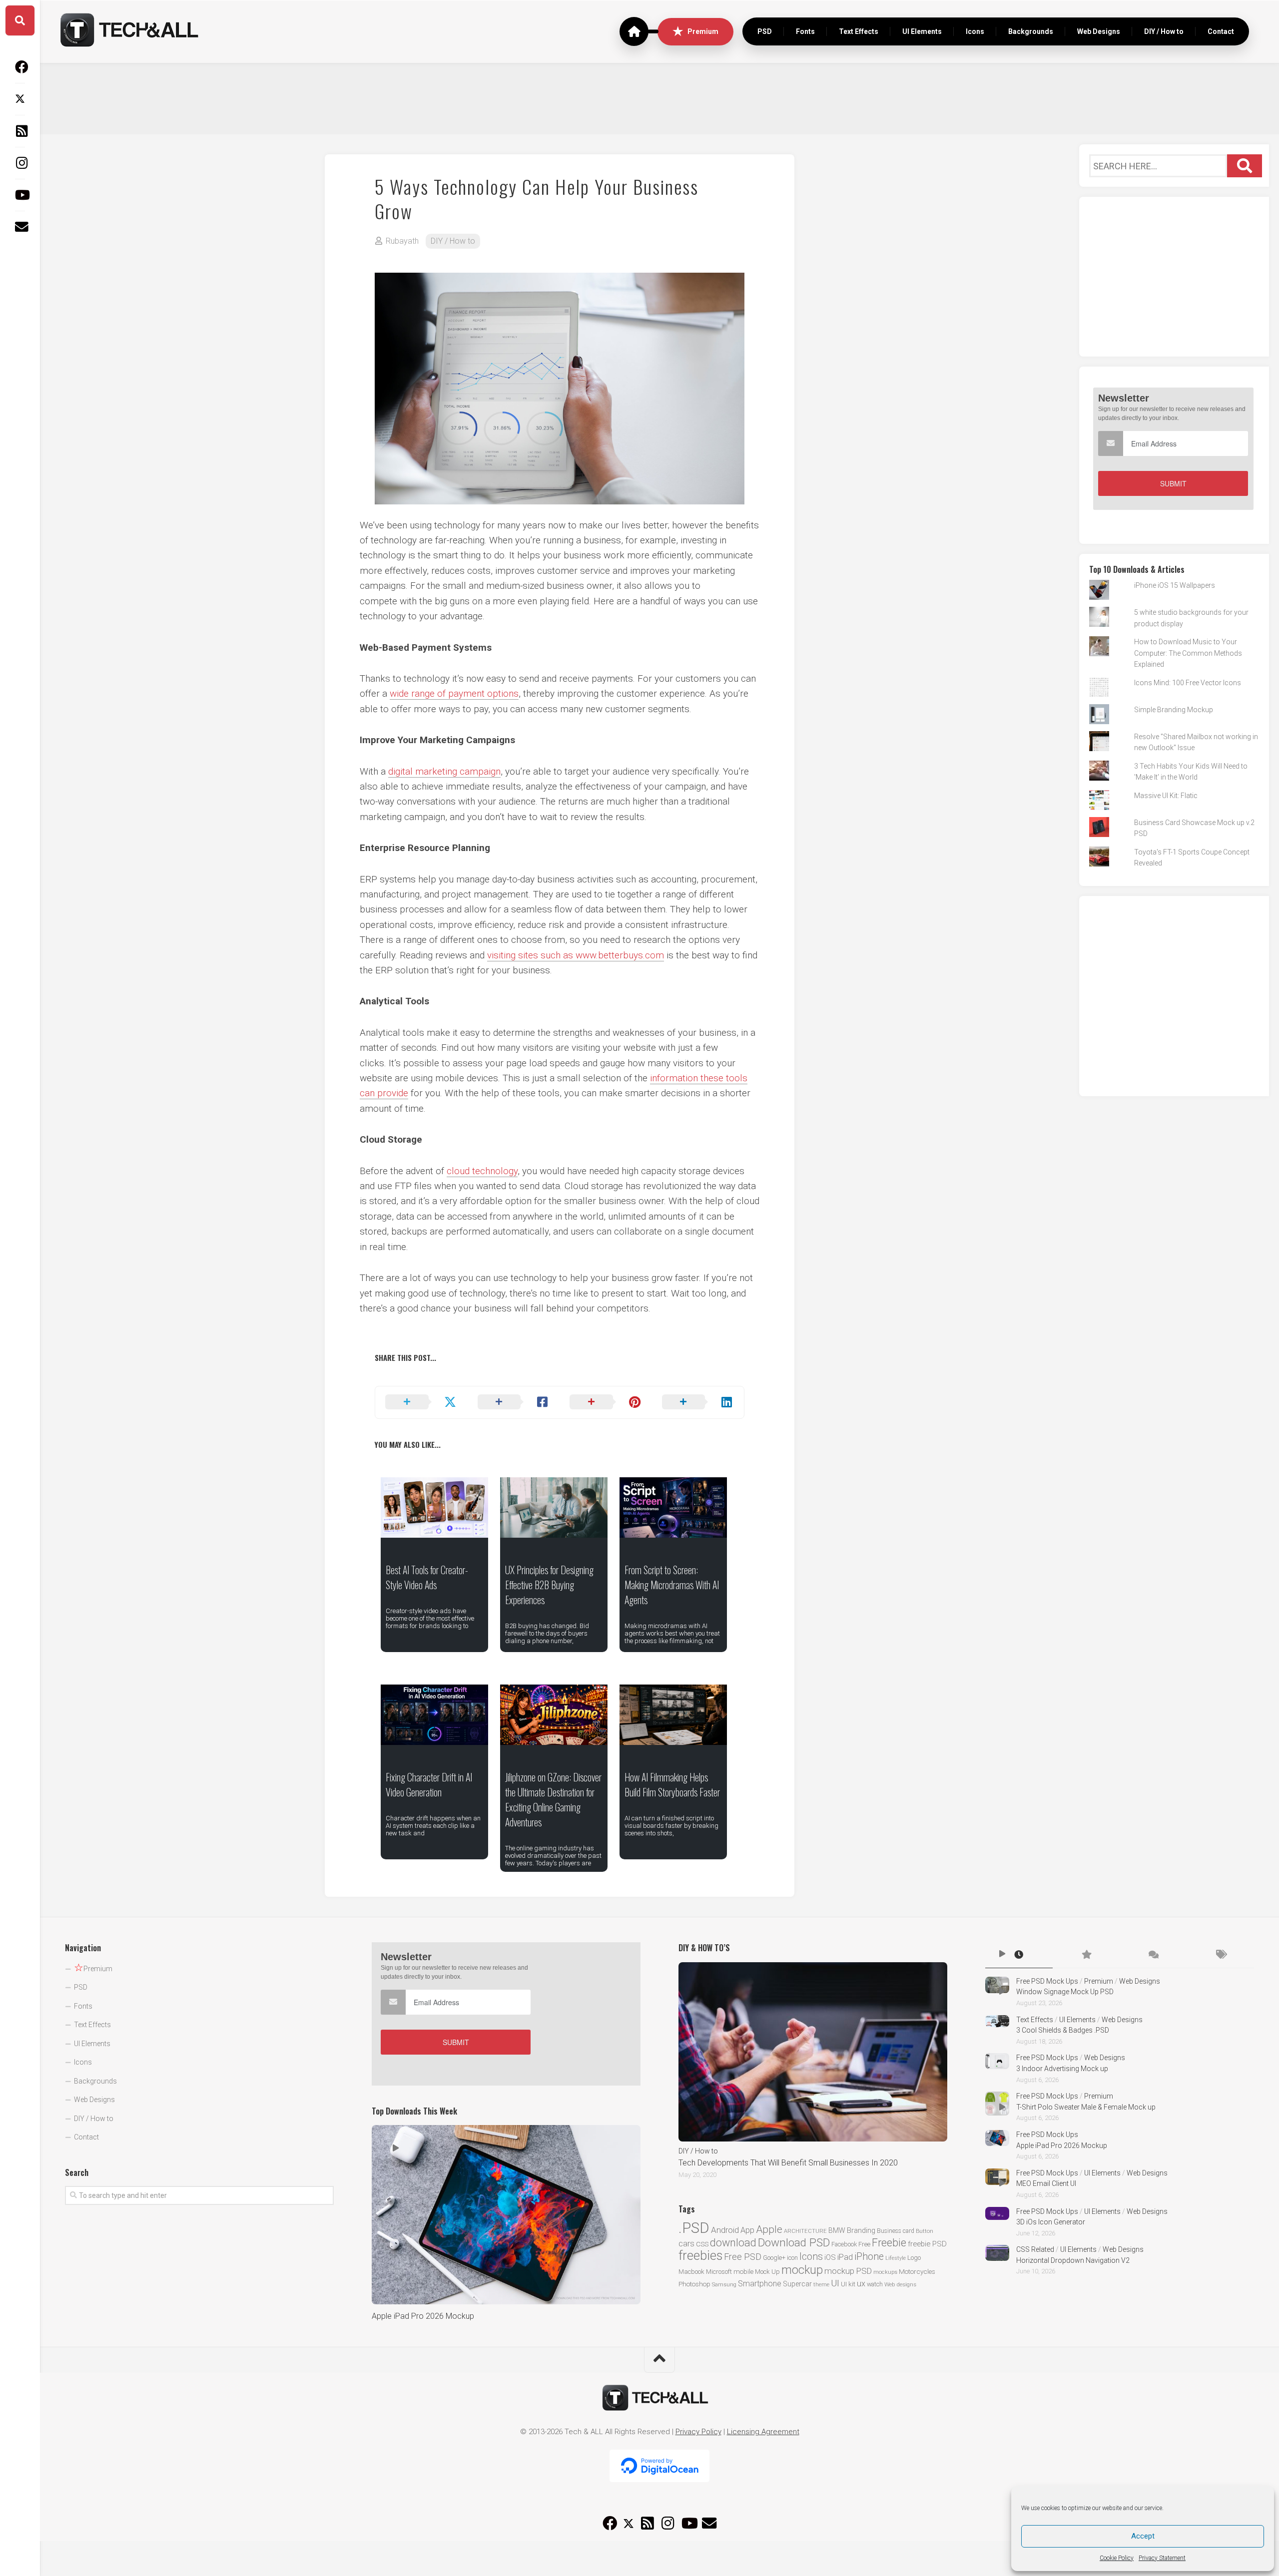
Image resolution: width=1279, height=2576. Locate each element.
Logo (914, 2258)
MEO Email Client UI (1046, 2183)
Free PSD (743, 2257)
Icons (975, 31)
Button (925, 2231)
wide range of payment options (454, 693)
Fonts (805, 31)
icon (792, 2258)
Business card (896, 2231)
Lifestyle (896, 2258)
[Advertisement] (659, 97)
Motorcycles (917, 2271)
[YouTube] (20, 195)
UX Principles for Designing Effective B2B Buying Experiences (549, 1585)
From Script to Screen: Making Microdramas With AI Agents (672, 1585)
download (733, 2243)
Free (864, 2244)
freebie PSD (927, 2244)
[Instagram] (20, 163)
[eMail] (20, 227)
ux (861, 2284)
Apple (769, 2229)
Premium (703, 31)
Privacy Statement (1162, 2558)
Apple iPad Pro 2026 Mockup (423, 2316)
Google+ (774, 2258)
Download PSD (794, 2243)
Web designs (900, 2284)
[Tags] (1221, 1955)
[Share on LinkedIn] (698, 1402)
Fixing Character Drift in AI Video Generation (429, 1784)
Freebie (889, 2243)
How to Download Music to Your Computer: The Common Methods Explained (1188, 653)
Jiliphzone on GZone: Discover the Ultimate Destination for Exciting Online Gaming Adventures (553, 1799)
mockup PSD (848, 2271)
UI (835, 2283)
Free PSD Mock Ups (1047, 1981)
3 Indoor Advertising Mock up (1062, 2069)
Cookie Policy (1117, 2558)
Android (725, 2230)
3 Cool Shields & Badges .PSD (1063, 2030)
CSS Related (1035, 2249)
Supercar (797, 2284)
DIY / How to (1164, 31)
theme (821, 2285)
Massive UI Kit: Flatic (1166, 796)
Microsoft (719, 2272)
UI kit (848, 2284)
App (747, 2230)
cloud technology (482, 1171)
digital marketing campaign (444, 771)
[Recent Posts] (1019, 1955)
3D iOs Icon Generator (1051, 2222)
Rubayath (402, 241)
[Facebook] (20, 67)
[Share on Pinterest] (606, 1402)
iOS (830, 2257)
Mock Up (767, 2272)
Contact (1221, 31)
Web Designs (1099, 31)
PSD (765, 31)
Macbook (691, 2272)
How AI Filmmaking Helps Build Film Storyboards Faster (672, 1784)
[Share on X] (421, 1402)
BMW (837, 2230)
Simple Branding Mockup (1174, 710)
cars (686, 2244)
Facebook (844, 2244)
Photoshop (694, 2284)
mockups (885, 2272)
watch (875, 2284)
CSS (702, 2244)
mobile (743, 2271)
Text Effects (859, 31)
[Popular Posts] (1086, 1955)
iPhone (869, 2257)
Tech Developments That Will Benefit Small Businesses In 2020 (788, 2163)
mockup (802, 2270)
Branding (861, 2231)
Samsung (724, 2285)
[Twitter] (20, 99)
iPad (845, 2257)
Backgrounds (1031, 31)
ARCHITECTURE (805, 2231)
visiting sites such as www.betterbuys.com (576, 955)
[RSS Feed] (20, 131)
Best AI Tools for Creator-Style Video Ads (427, 1577)
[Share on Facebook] (514, 1402)
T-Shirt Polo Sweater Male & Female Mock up (1086, 2107)
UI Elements (922, 31)
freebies (700, 2255)
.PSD (694, 2228)
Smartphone (760, 2284)
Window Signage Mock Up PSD (1065, 1992)
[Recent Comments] (1153, 1955)
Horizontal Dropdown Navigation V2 (1073, 2260)
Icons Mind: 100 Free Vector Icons (1188, 683)
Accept (1143, 2536)
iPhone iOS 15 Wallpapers (1175, 585)
